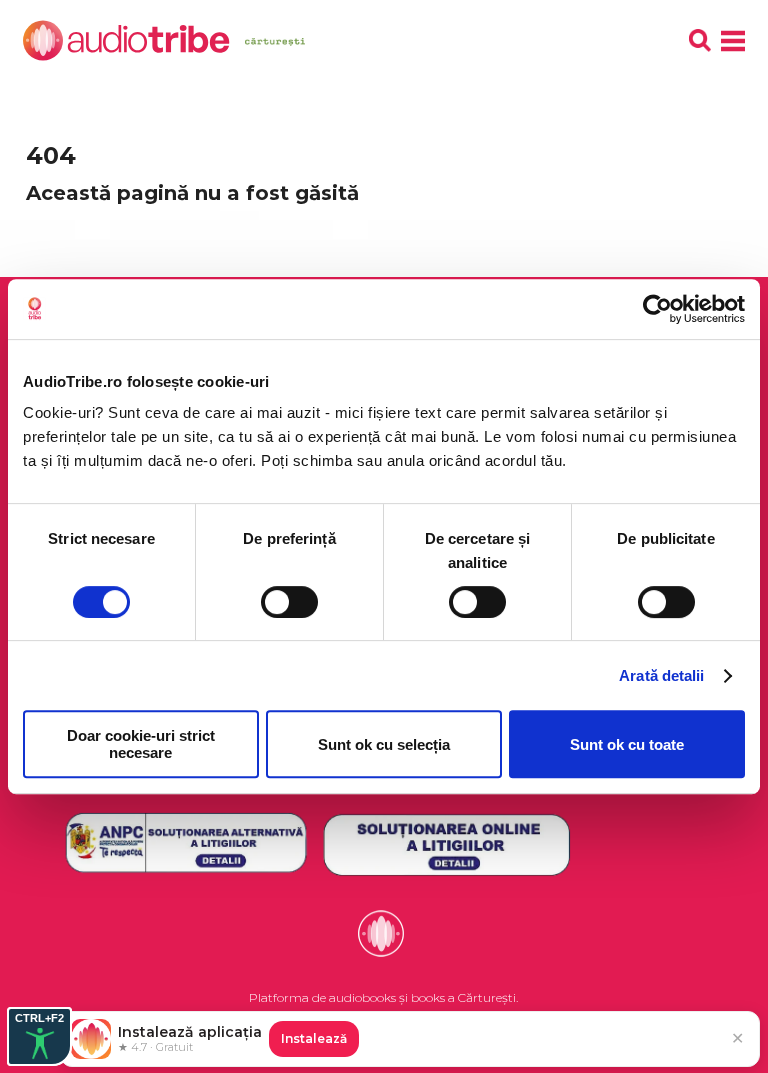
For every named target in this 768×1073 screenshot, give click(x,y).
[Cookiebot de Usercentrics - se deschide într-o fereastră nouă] (657, 309)
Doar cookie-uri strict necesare (141, 744)
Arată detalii (661, 675)
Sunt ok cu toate (627, 744)
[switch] (289, 602)
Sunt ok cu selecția (384, 744)
